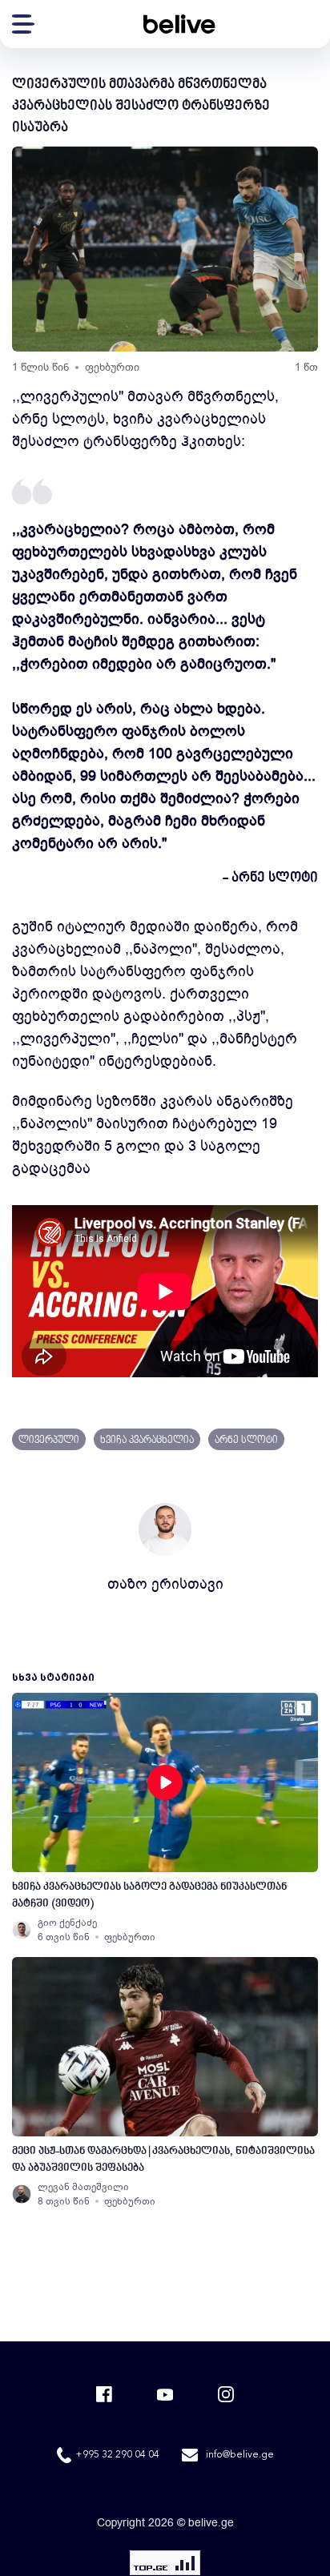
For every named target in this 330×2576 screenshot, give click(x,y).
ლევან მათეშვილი (83, 2187)
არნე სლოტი (246, 1441)
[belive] (179, 24)
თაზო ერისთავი (165, 1584)
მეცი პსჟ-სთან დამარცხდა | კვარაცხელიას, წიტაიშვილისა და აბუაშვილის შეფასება (163, 2160)
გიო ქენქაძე (67, 1923)
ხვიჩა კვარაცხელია (147, 1441)
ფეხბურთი (112, 367)
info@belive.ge (240, 2455)
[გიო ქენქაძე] (22, 1930)
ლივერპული (49, 1441)
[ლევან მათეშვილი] (22, 2194)
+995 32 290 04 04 (117, 2455)
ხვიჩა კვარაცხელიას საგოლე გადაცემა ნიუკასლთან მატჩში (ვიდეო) (149, 1895)
